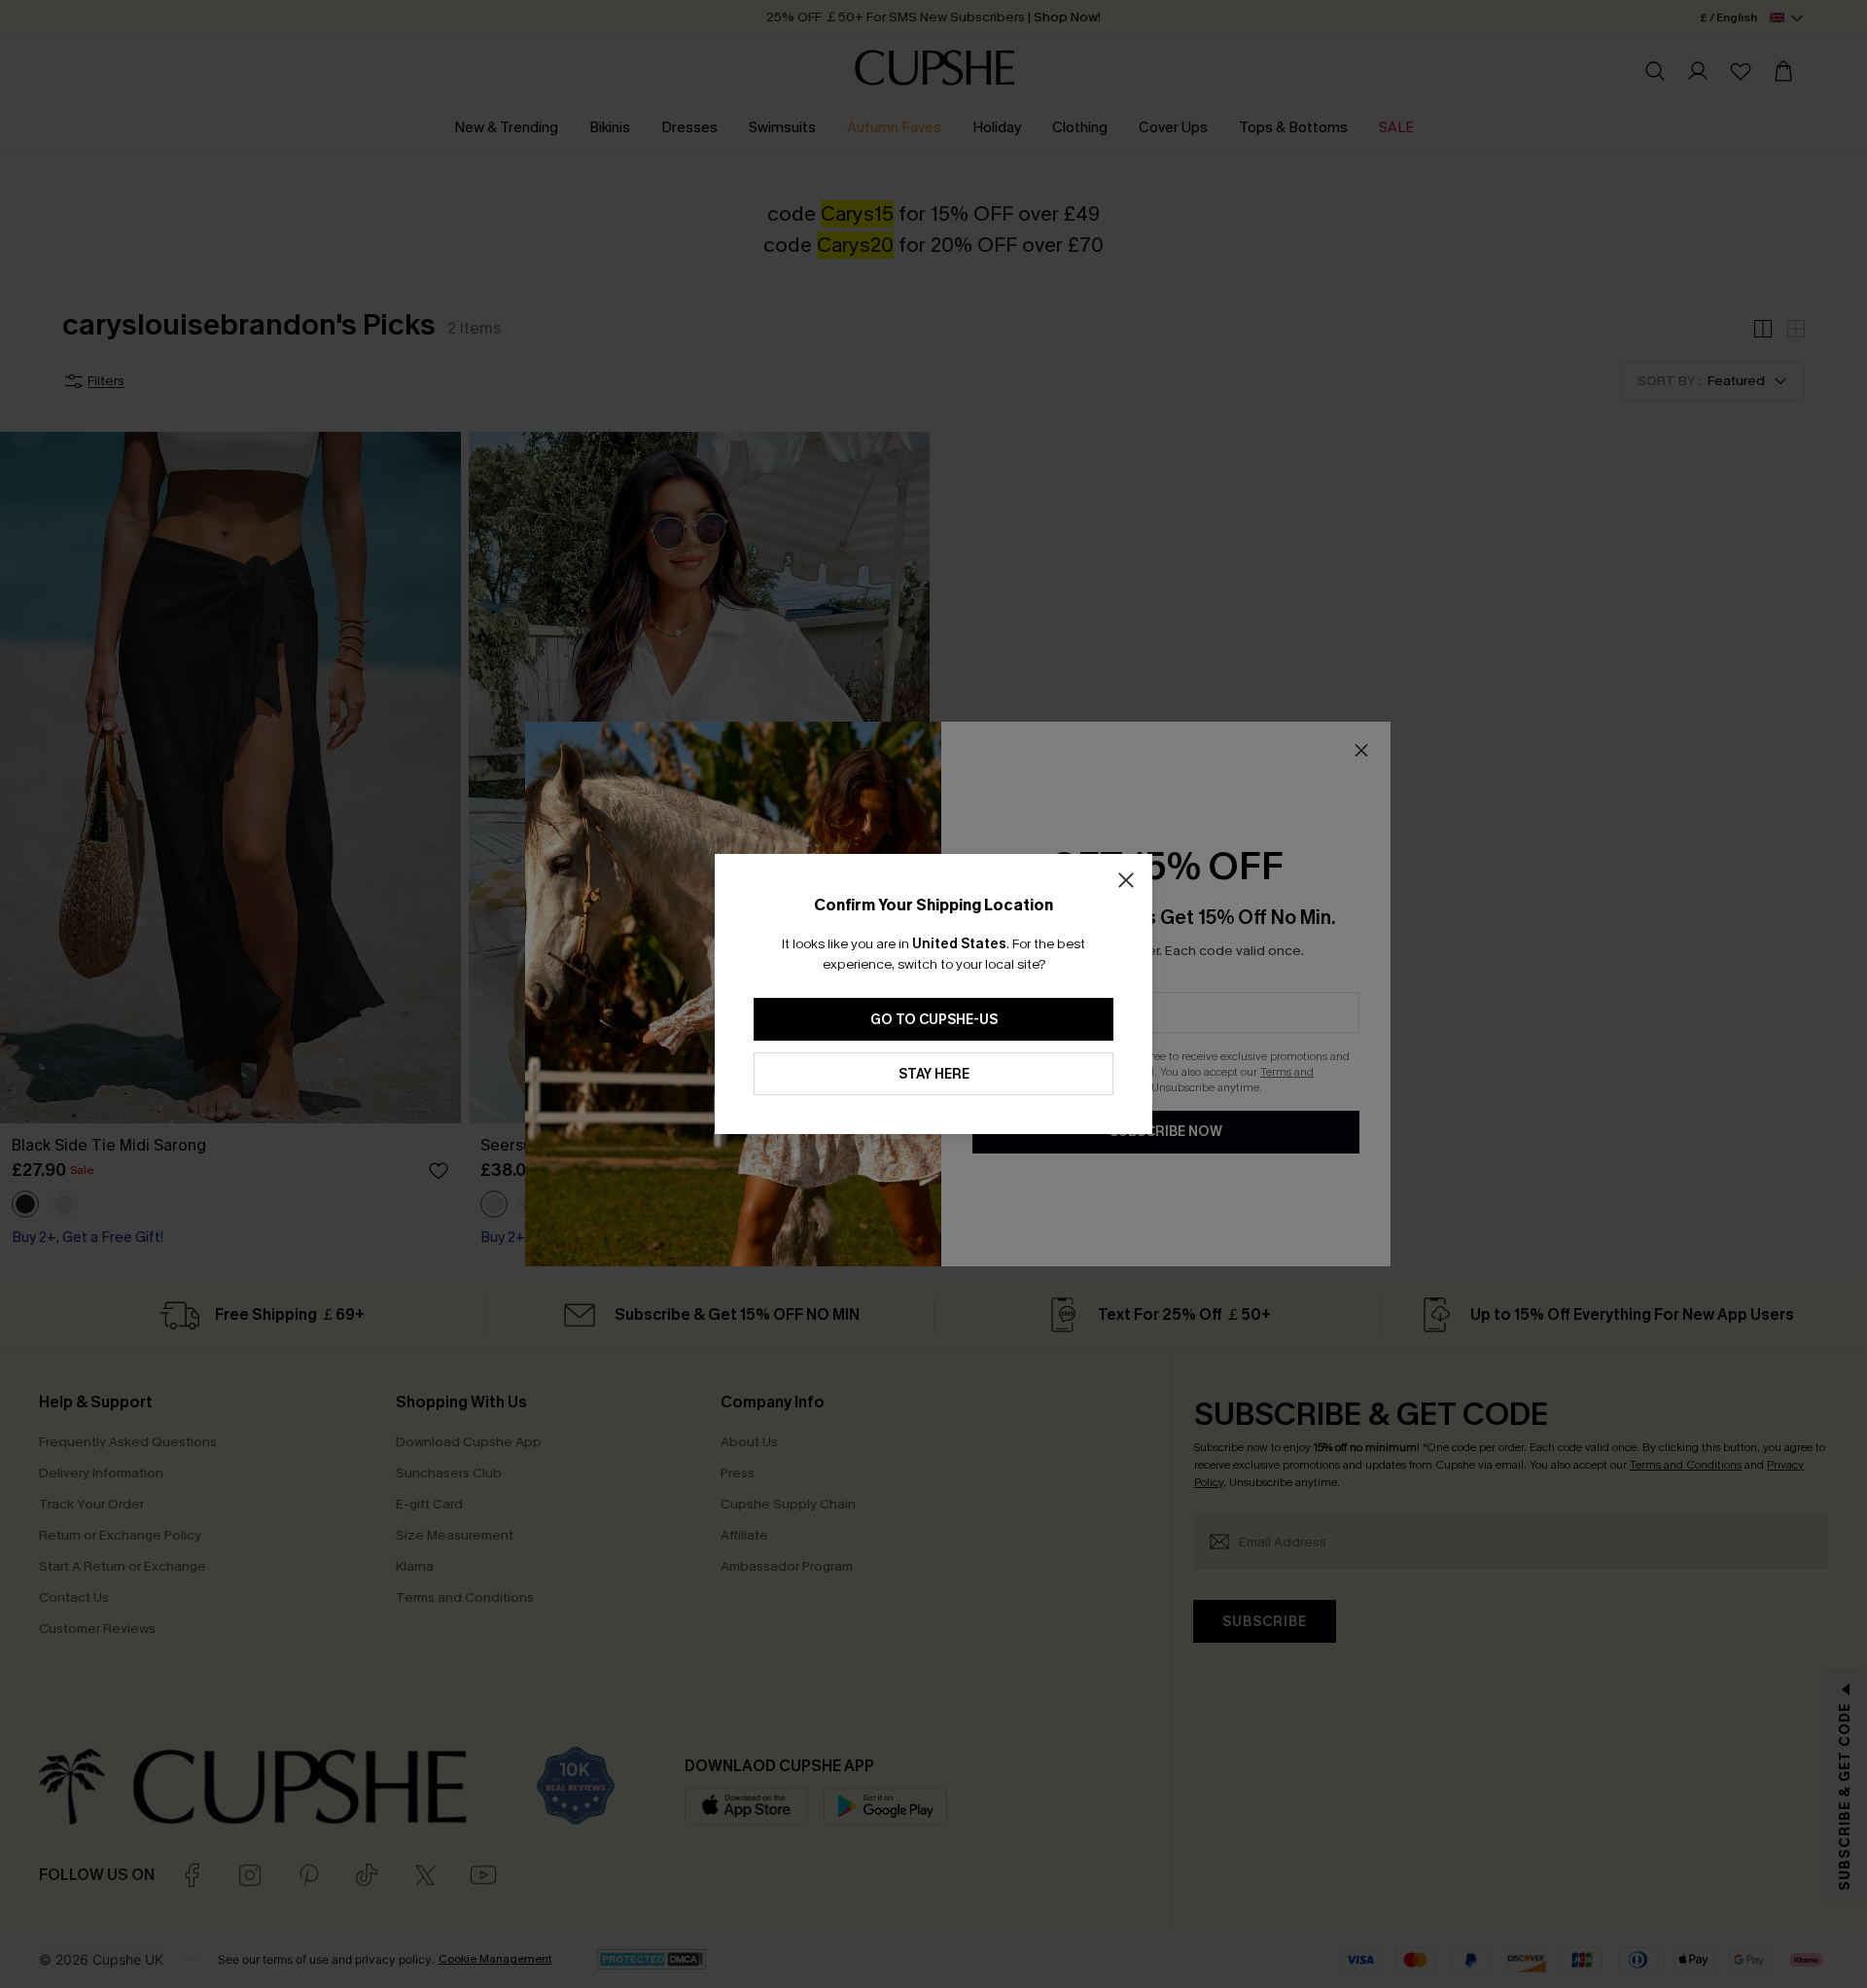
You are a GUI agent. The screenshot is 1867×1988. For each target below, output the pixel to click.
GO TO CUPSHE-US (934, 1020)
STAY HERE (934, 1074)
